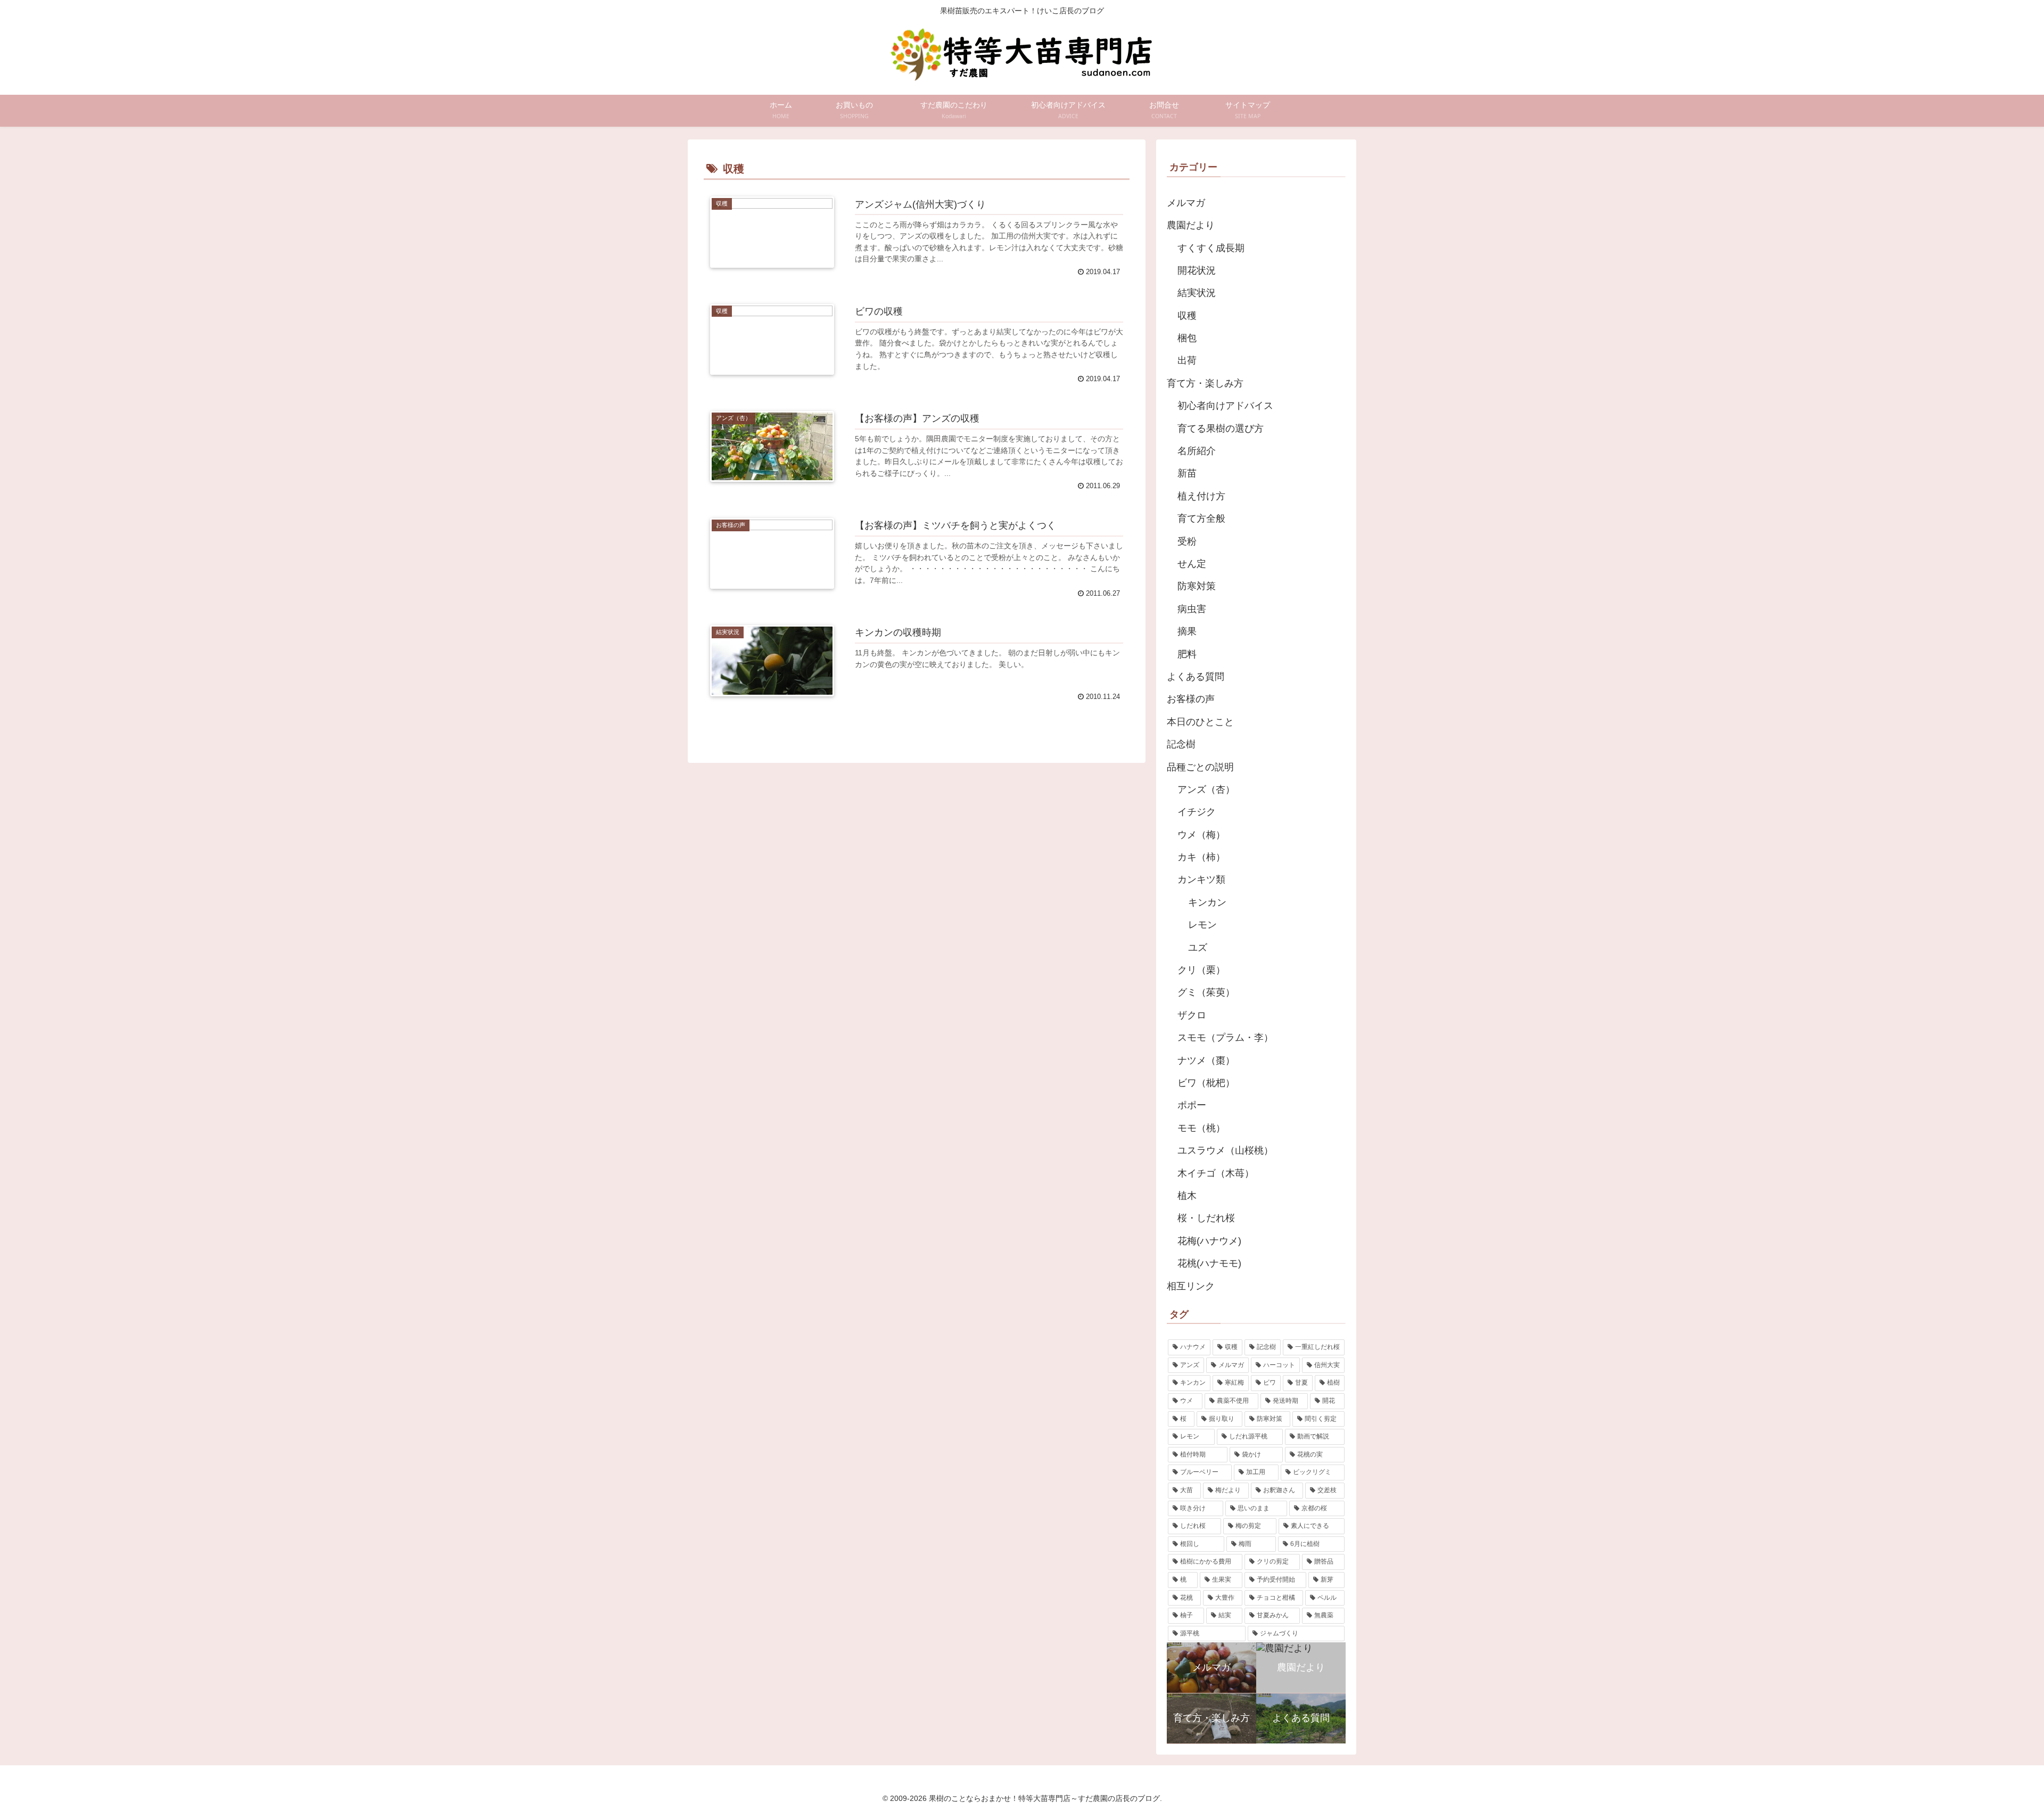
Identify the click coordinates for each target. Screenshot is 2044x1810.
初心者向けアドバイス (1225, 406)
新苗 (1187, 473)
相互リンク (1191, 1286)
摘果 (1187, 631)
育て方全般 (1201, 519)
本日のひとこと (1200, 722)
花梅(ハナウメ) (1209, 1241)
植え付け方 (1201, 496)
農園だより (1191, 225)
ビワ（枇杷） (1206, 1083)
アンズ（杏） (1206, 789)
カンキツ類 (1201, 879)
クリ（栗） (1201, 970)
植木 (1187, 1196)
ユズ (1198, 948)
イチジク (1197, 812)
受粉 (1187, 541)
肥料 (1187, 654)
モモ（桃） (1201, 1128)
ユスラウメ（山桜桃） (1225, 1150)
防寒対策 (1197, 586)
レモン (1202, 925)
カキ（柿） (1201, 857)
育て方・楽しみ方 (1205, 383)
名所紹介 (1197, 451)
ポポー (1192, 1105)
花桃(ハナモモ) (1209, 1263)
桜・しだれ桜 (1206, 1218)
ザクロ (1192, 1015)
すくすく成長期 (1211, 248)
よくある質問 (1196, 677)
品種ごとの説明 (1200, 767)
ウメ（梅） (1201, 835)
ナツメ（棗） (1206, 1060)
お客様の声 (1191, 699)
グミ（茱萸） (1206, 992)
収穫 (1187, 316)
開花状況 (1197, 270)
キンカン (1207, 902)
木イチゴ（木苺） (1216, 1173)
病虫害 (1192, 609)
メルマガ (1186, 203)
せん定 (1192, 564)
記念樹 (1181, 744)
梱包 (1187, 338)
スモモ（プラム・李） (1225, 1038)
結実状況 (1197, 293)
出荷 (1187, 360)
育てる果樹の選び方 (1221, 429)
